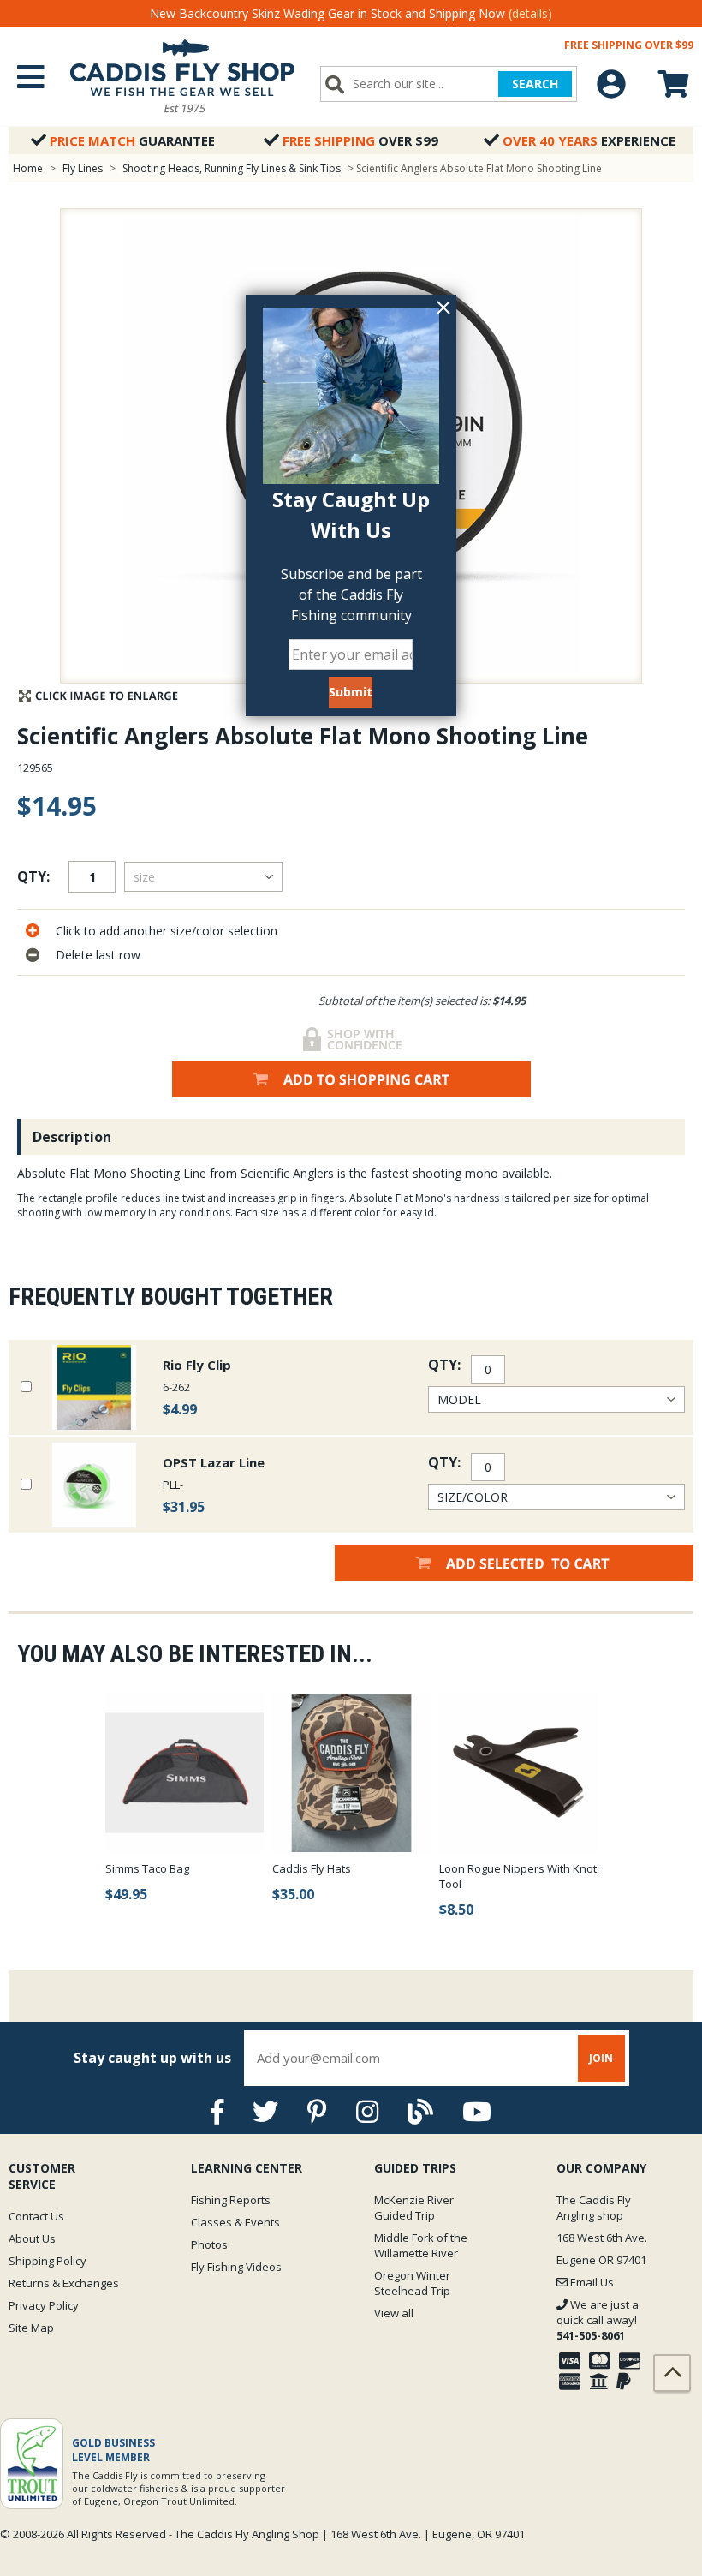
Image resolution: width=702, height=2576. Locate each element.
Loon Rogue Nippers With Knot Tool (518, 1876)
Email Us (591, 2282)
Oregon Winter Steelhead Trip (412, 2283)
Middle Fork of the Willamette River (421, 2245)
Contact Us (36, 2216)
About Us (32, 2238)
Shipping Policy (48, 2261)
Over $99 (360, 140)
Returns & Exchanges (64, 2283)
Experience (589, 140)
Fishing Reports (231, 2200)
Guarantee (132, 140)
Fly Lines (83, 168)
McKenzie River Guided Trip (414, 2208)
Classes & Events (235, 2222)
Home (28, 168)
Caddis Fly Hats (312, 1868)
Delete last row (98, 955)
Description (72, 1137)
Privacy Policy (44, 2305)
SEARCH (535, 84)
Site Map (31, 2328)
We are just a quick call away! (598, 2320)
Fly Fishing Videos (236, 2267)
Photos (209, 2244)
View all (394, 2313)
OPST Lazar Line (214, 1462)
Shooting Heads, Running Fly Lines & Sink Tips (232, 168)
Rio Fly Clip (197, 1365)
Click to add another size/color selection (167, 931)
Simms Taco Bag (147, 1868)
